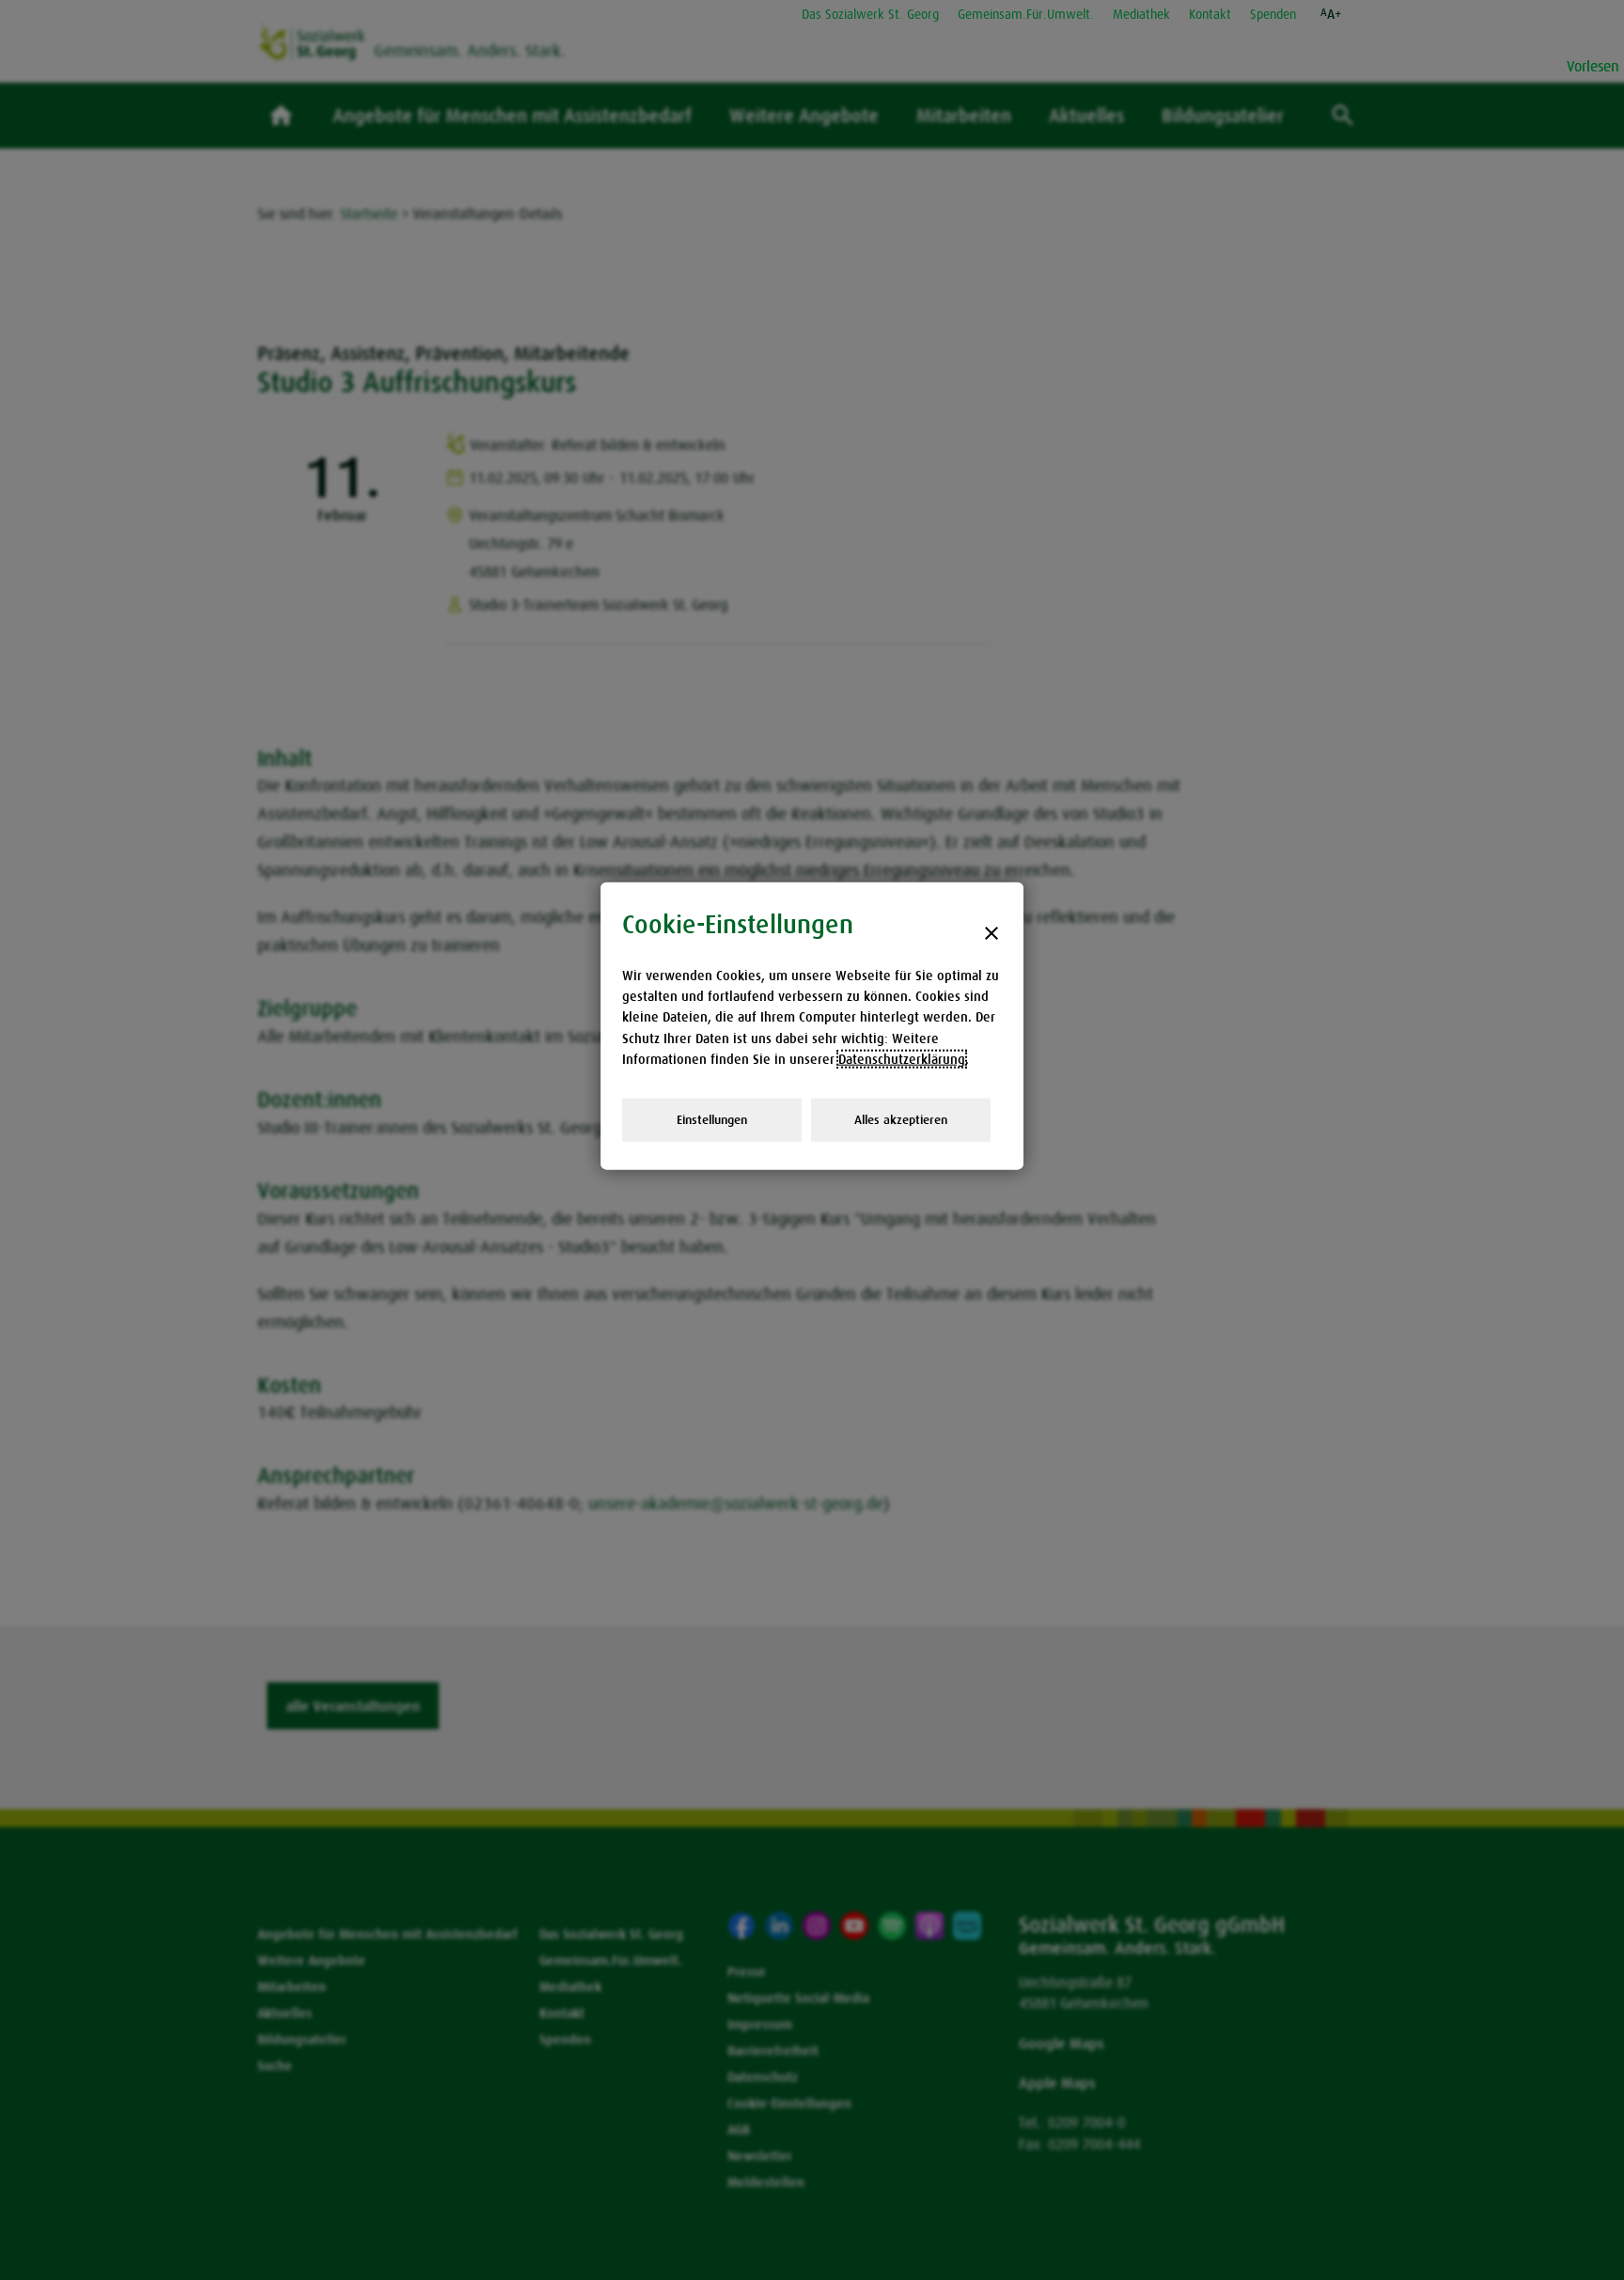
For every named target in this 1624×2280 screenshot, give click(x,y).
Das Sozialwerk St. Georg (870, 14)
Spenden (1273, 14)
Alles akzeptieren (901, 1119)
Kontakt (1210, 14)
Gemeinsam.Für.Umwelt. (1026, 14)
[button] (1331, 14)
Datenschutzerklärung (902, 1059)
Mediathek (1141, 14)
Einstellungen (712, 1119)
